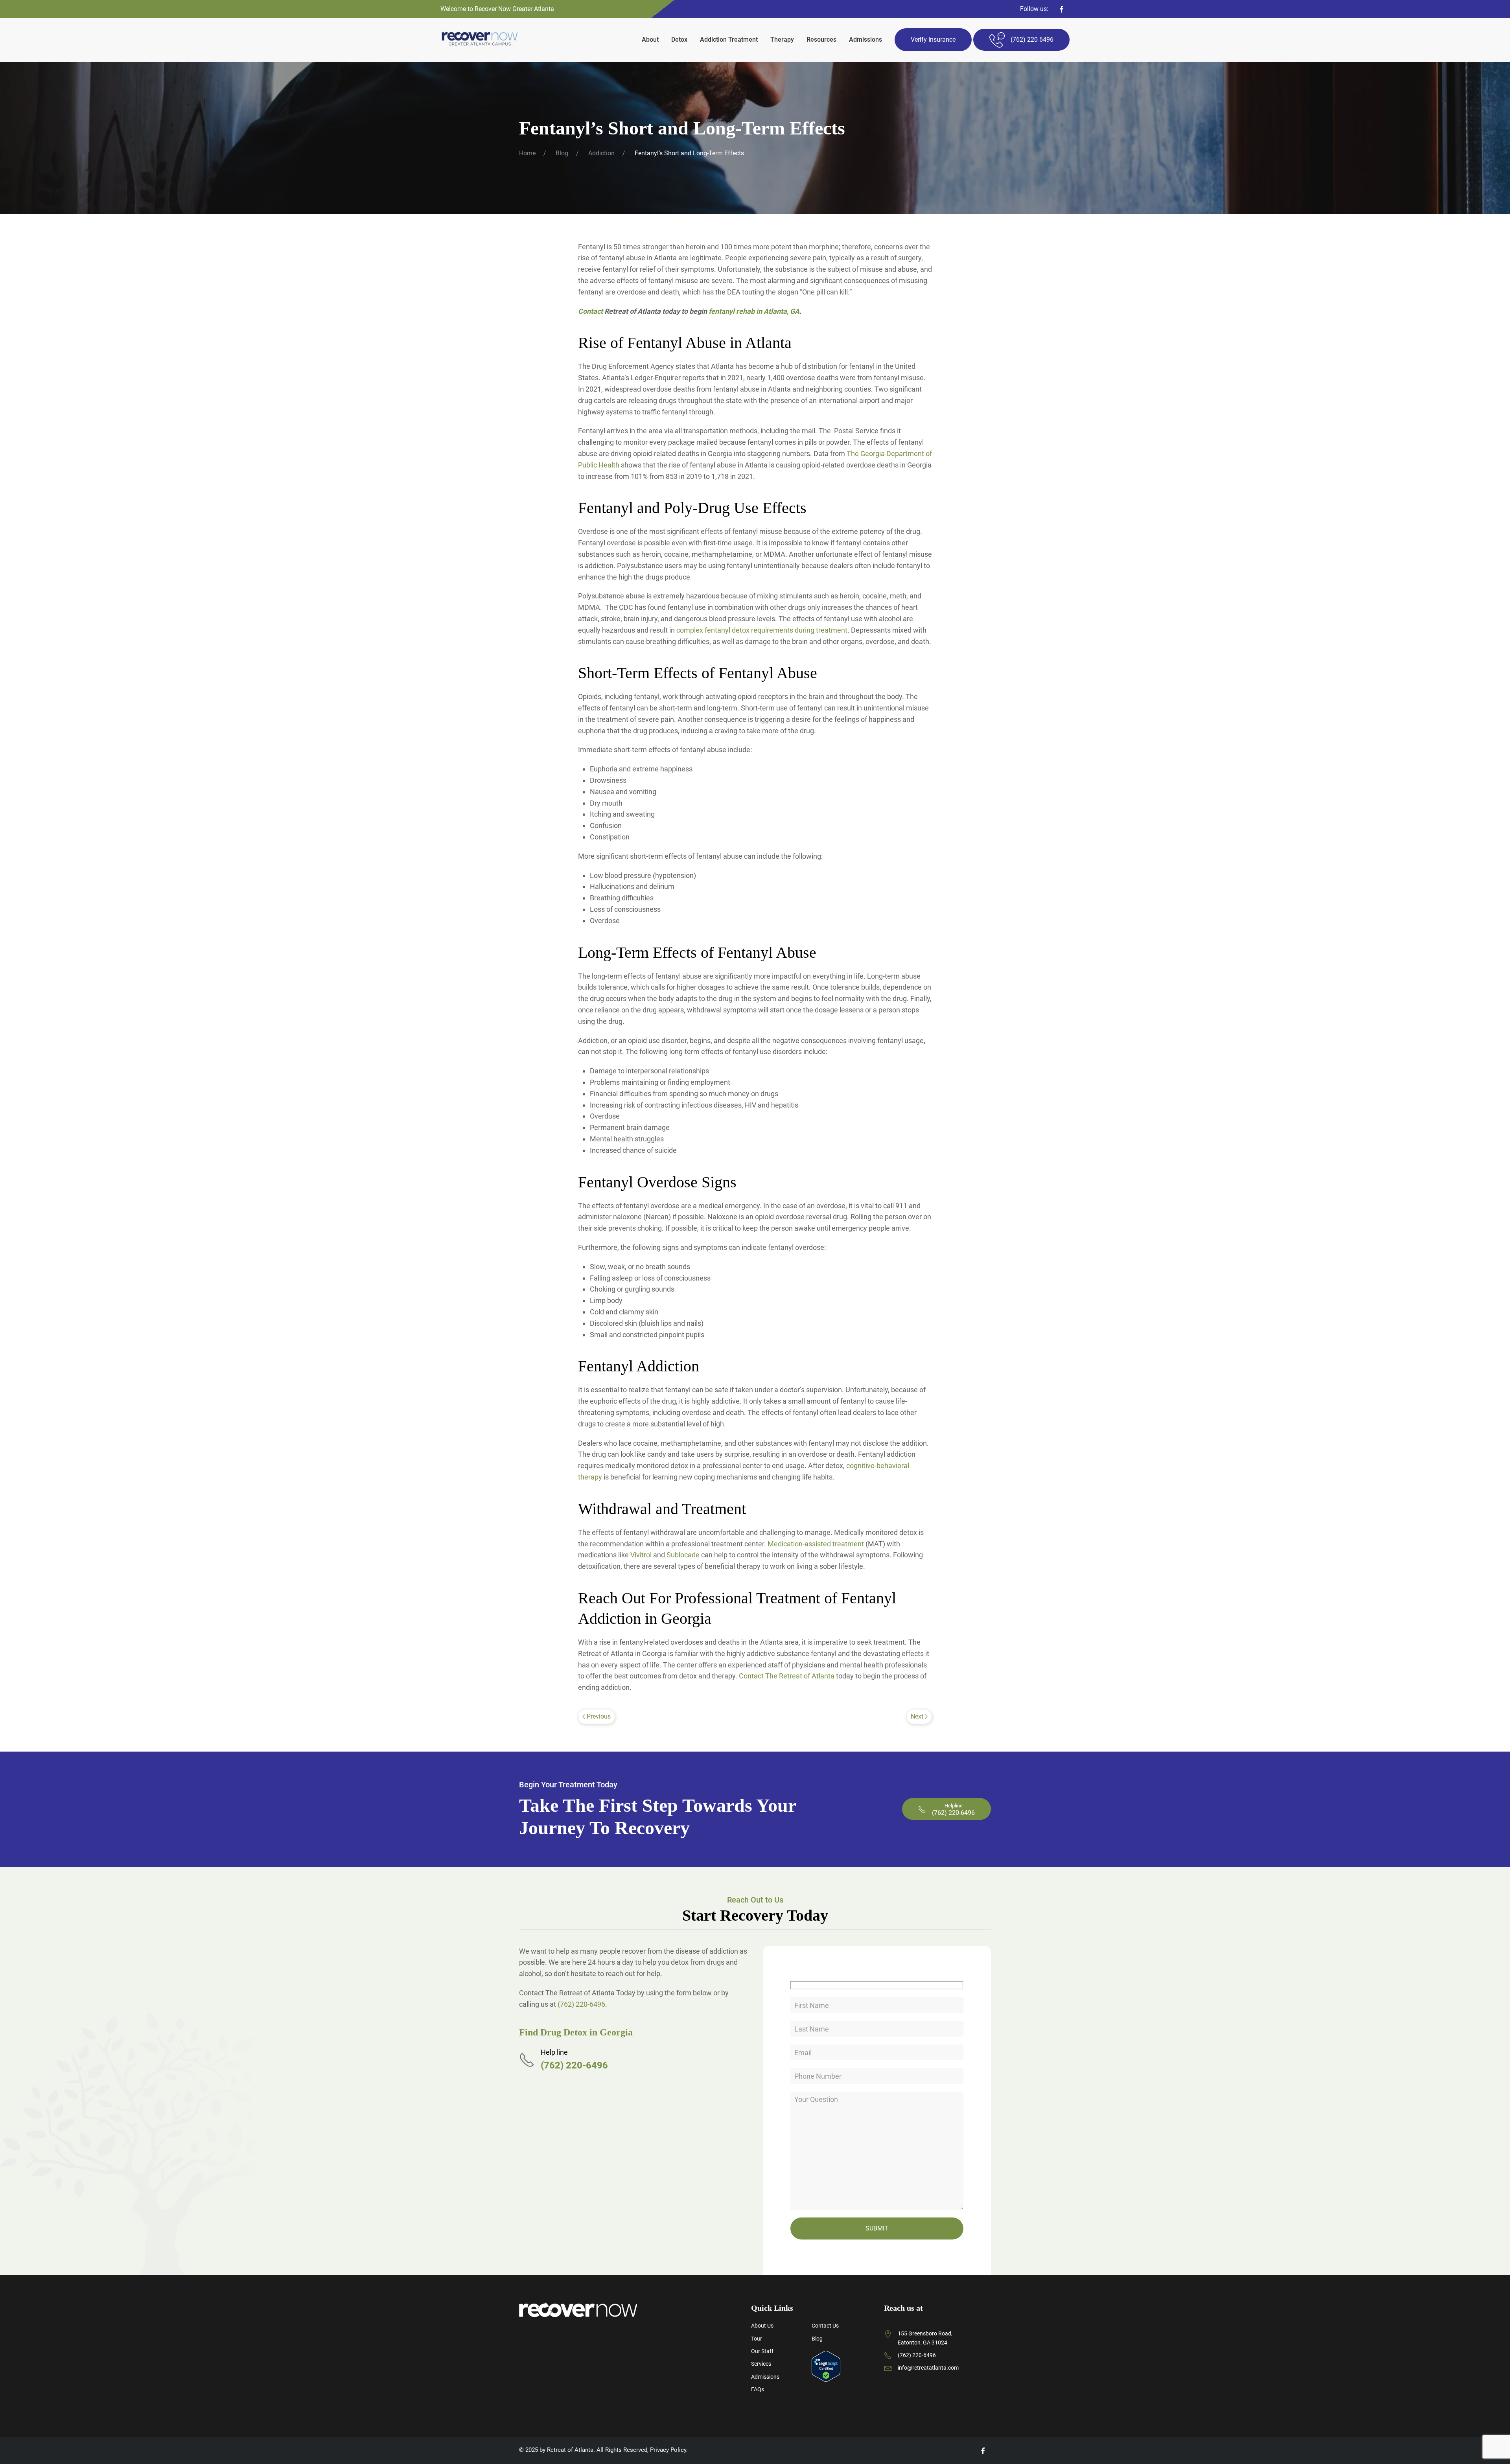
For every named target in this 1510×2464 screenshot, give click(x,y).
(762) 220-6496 (581, 2004)
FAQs (758, 2389)
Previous (599, 1716)
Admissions (865, 40)
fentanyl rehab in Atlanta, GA (754, 311)
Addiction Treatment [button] (729, 40)
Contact (590, 311)
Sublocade (683, 1555)
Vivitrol (641, 1555)
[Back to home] (480, 40)
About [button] (650, 40)
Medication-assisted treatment (816, 1544)
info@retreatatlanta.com (928, 2368)
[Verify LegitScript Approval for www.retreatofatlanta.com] (826, 2366)
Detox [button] (679, 40)
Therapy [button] (782, 40)
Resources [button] (821, 40)
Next (917, 1716)
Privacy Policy (668, 2450)
